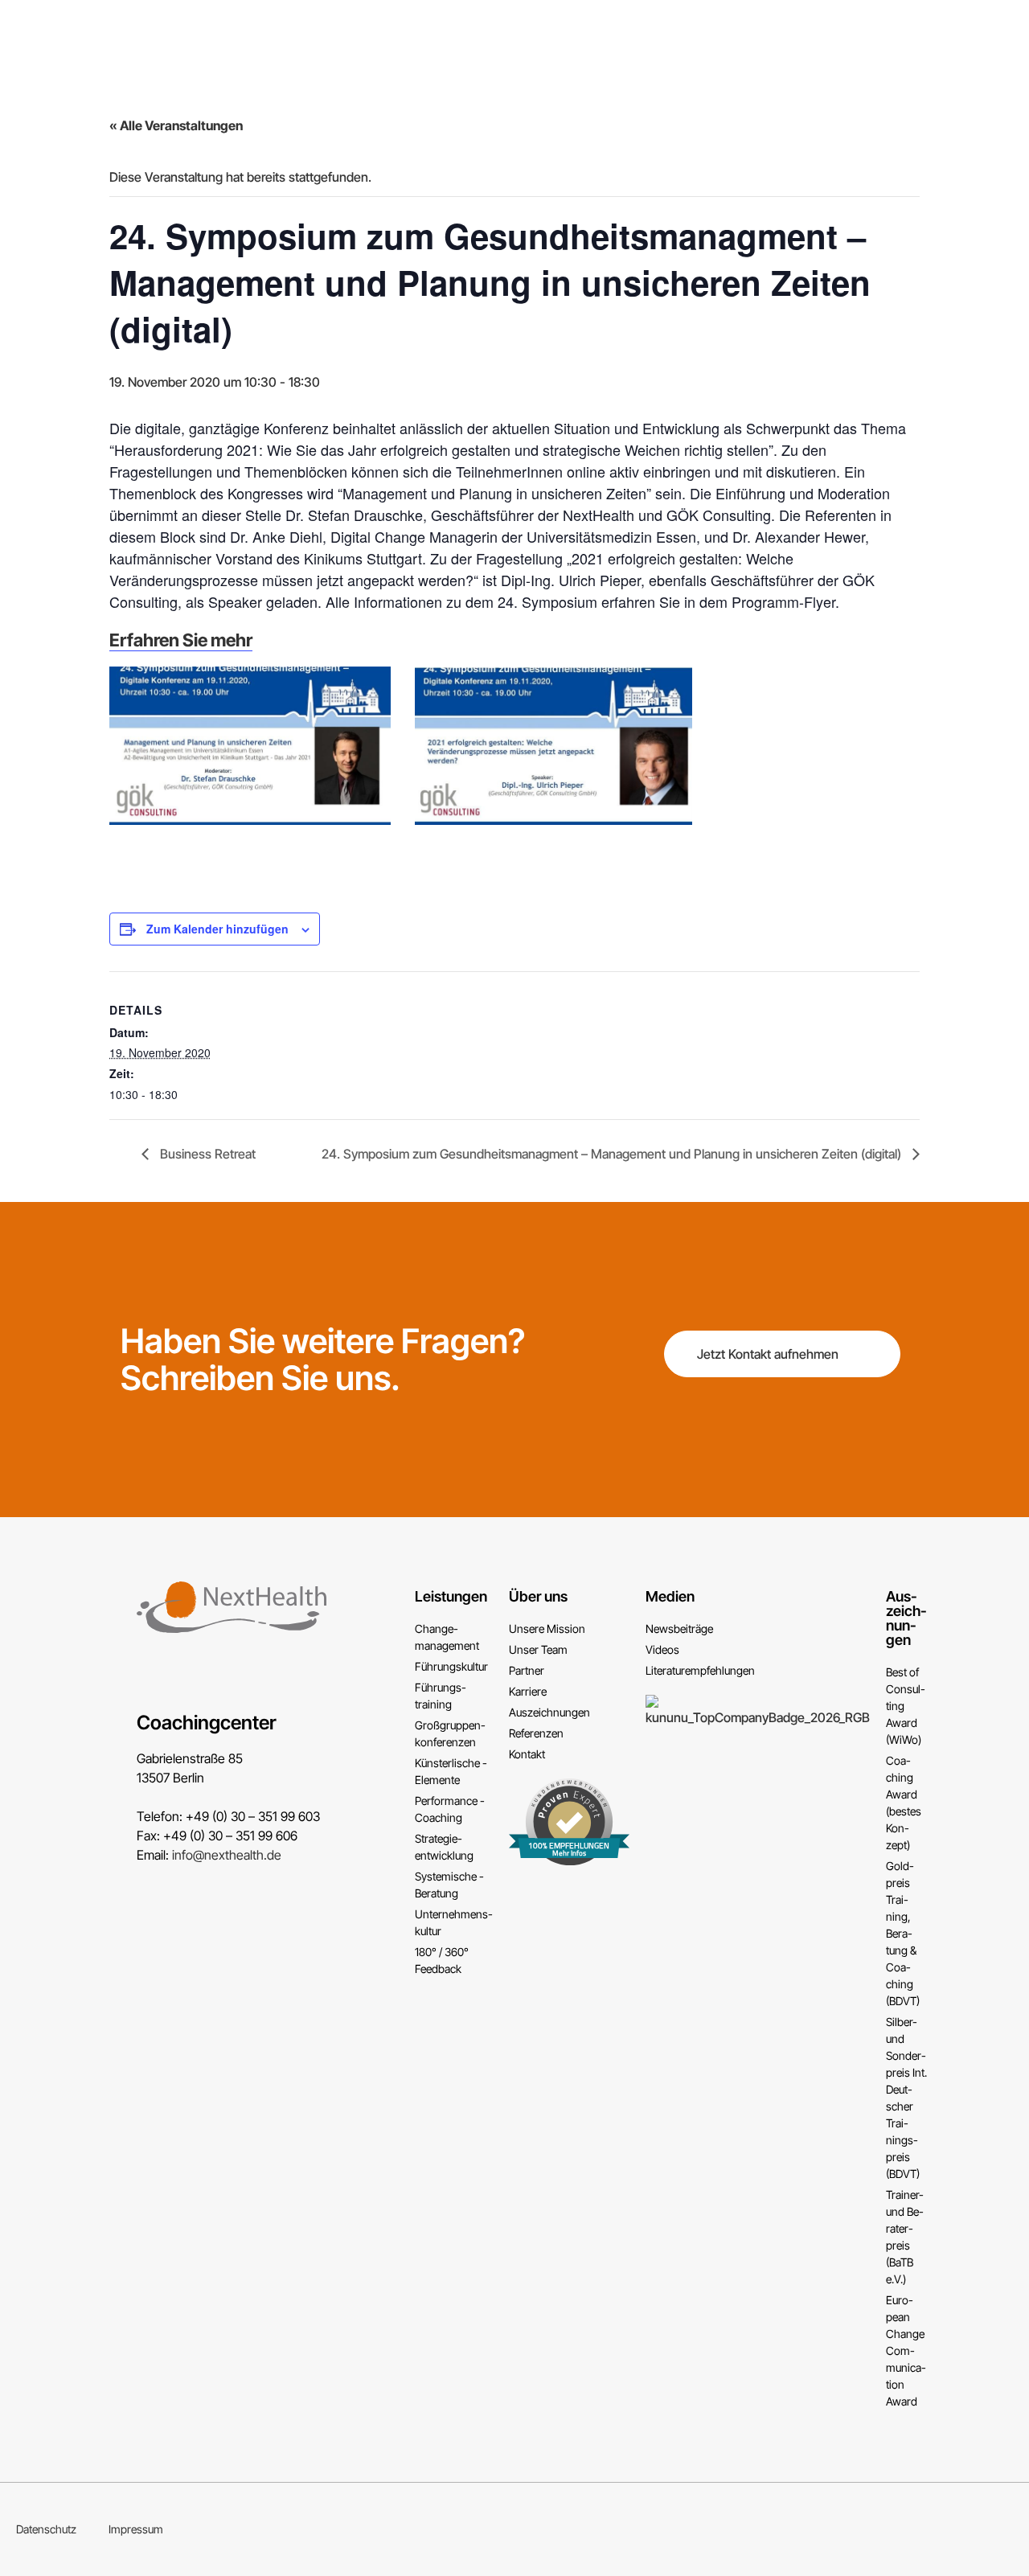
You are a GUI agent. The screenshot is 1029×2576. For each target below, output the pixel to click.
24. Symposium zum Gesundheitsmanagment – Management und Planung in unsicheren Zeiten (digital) (613, 1154)
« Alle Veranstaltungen (176, 125)
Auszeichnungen (906, 1618)
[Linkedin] (1016, 2529)
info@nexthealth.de (227, 1855)
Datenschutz (46, 2529)
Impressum (136, 2529)
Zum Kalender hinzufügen (217, 929)
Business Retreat (206, 1154)
